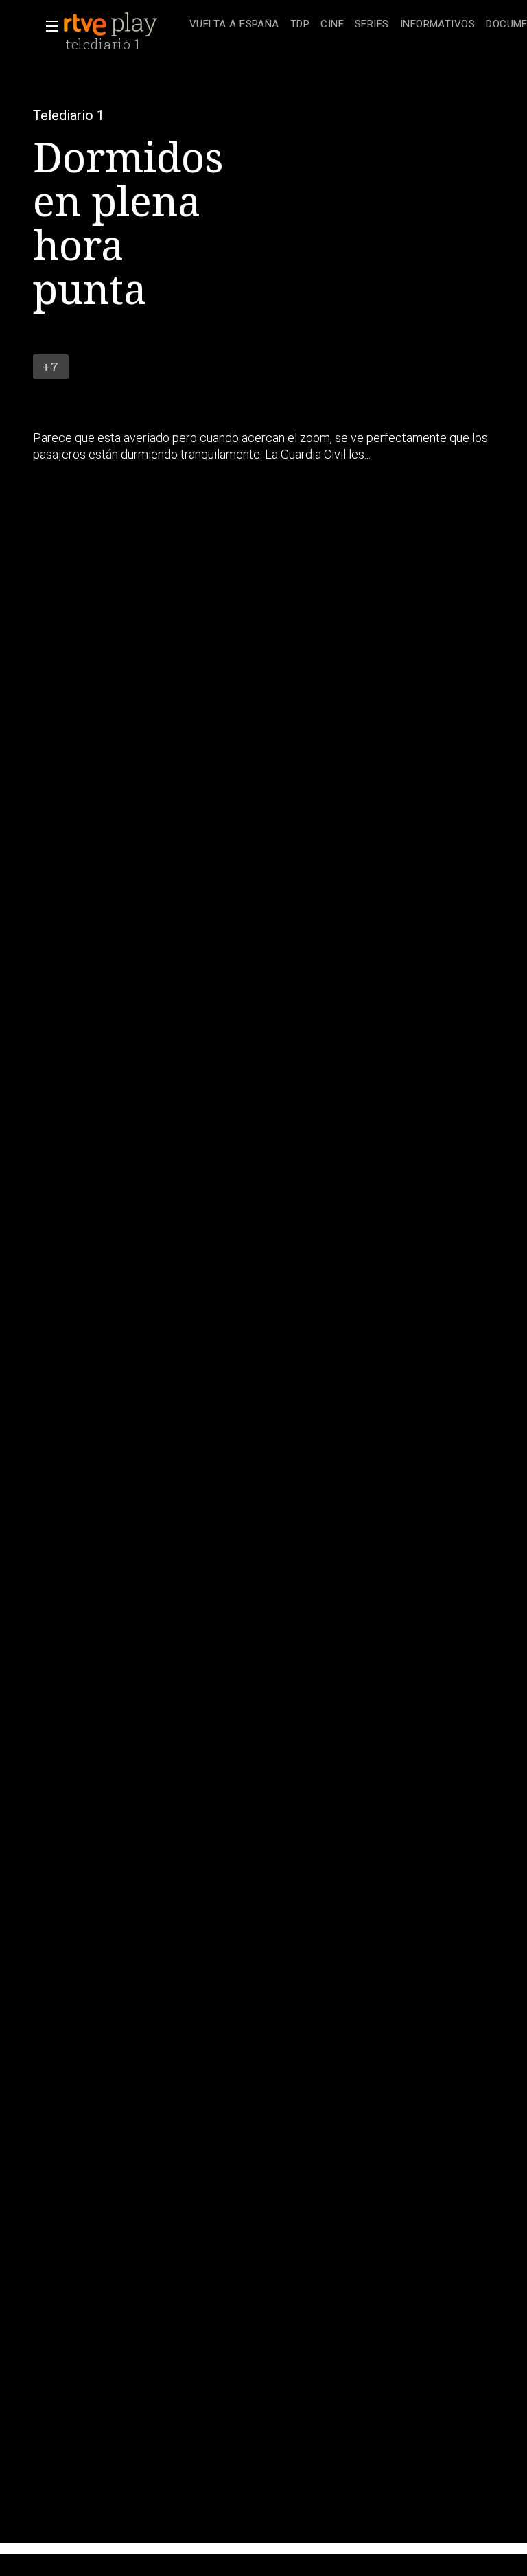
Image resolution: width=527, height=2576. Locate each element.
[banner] (124, 25)
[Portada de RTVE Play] (112, 25)
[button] (48, 26)
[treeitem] (234, 25)
